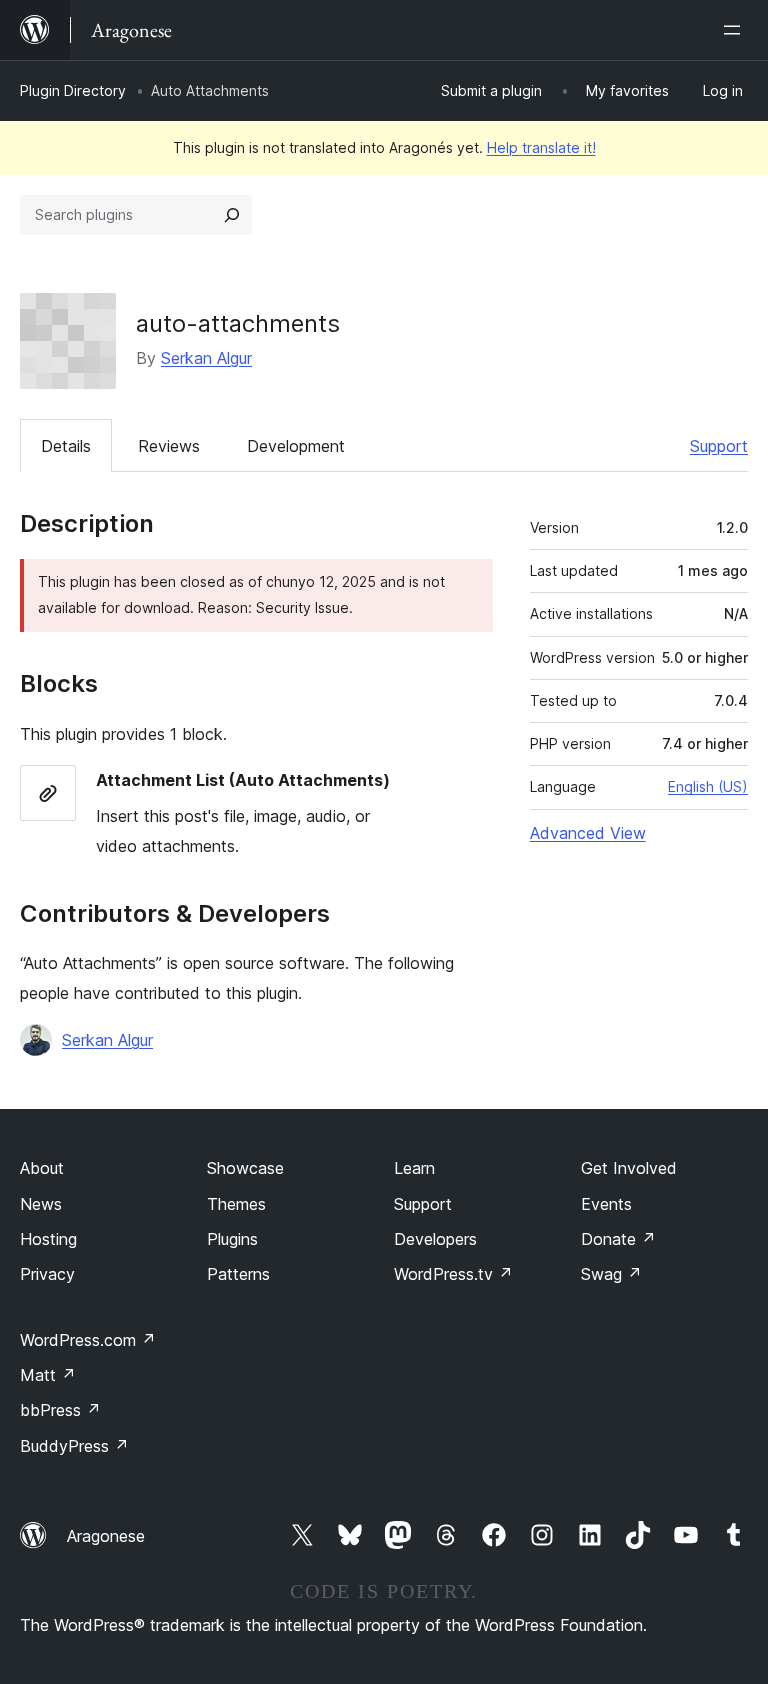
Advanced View (588, 833)
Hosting (48, 1239)
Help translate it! (541, 147)
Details (66, 446)
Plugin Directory (73, 90)
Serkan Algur (206, 358)
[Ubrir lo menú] (736, 30)
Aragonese (106, 1536)
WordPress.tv (453, 1274)
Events (606, 1204)
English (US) (708, 786)
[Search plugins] (232, 215)
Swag (611, 1274)
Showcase (245, 1168)
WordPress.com (88, 1340)
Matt (48, 1375)
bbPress (60, 1410)
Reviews (169, 446)
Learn (414, 1168)
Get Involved (629, 1168)
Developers (435, 1239)
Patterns (238, 1274)
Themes (236, 1204)
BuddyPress (74, 1446)
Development (296, 446)
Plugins (232, 1239)
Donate (618, 1239)
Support (719, 446)
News (41, 1204)
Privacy (47, 1274)
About (42, 1168)
